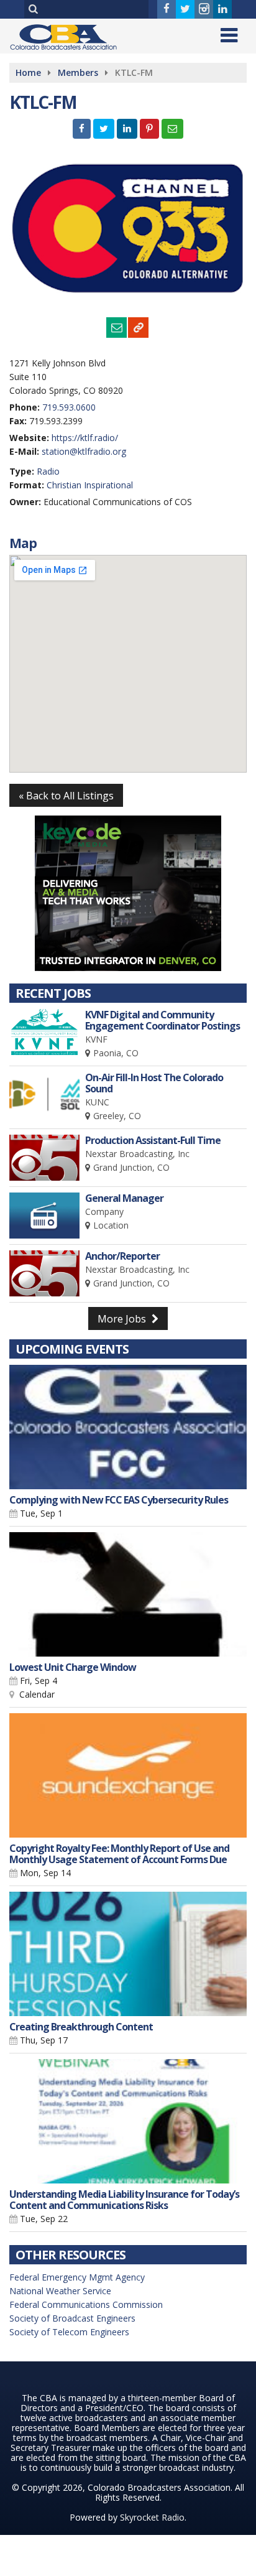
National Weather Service (60, 2291)
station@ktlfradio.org (84, 451)
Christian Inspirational (90, 485)
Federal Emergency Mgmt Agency (77, 2277)
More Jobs (123, 1319)
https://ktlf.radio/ (85, 438)
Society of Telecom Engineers (69, 2332)
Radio (48, 471)
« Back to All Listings (66, 796)
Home (28, 72)
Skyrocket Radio (152, 2517)
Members (78, 72)
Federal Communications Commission (86, 2304)
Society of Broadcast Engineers (72, 2318)
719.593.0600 (69, 407)
